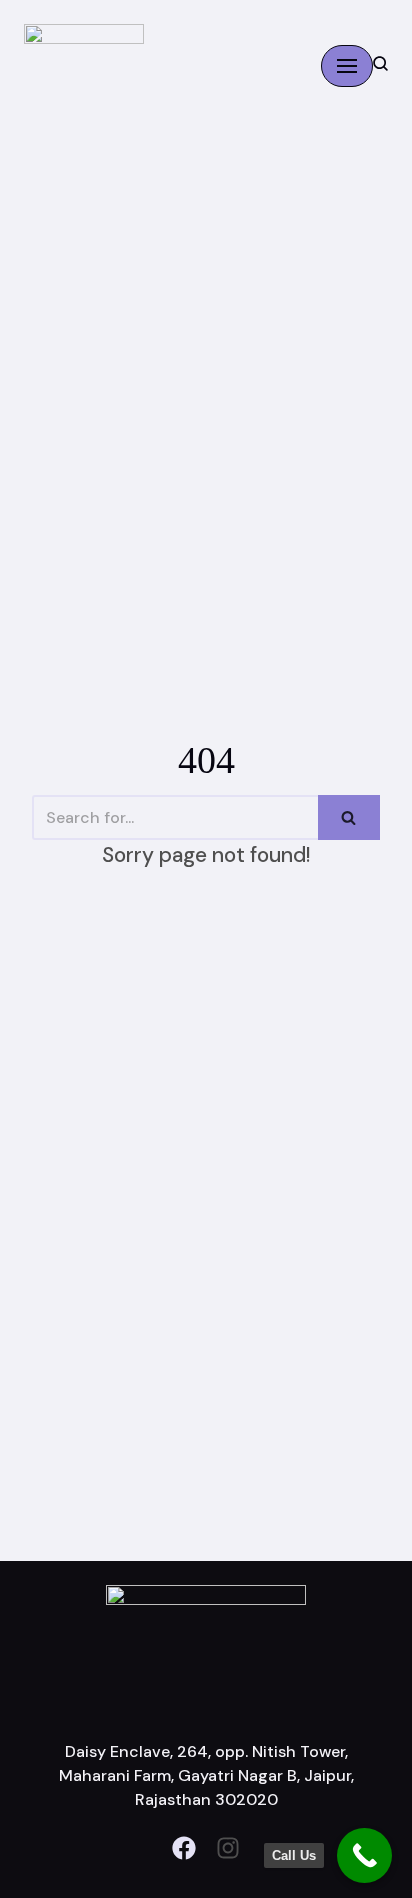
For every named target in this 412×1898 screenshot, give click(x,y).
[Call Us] (364, 1855)
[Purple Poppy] (84, 65)
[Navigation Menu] (347, 66)
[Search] (349, 817)
